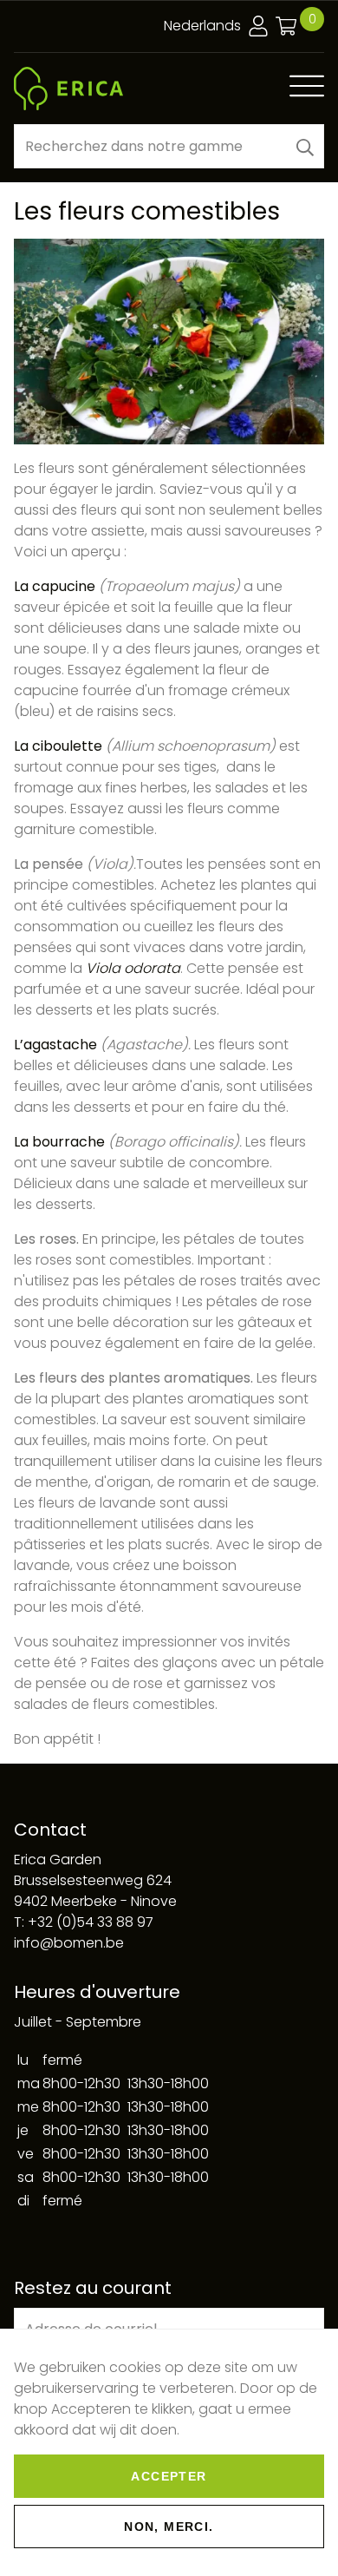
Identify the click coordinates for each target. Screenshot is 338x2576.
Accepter (169, 2476)
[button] (305, 146)
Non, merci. (169, 2527)
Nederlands (202, 26)
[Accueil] (68, 89)
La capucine (55, 586)
